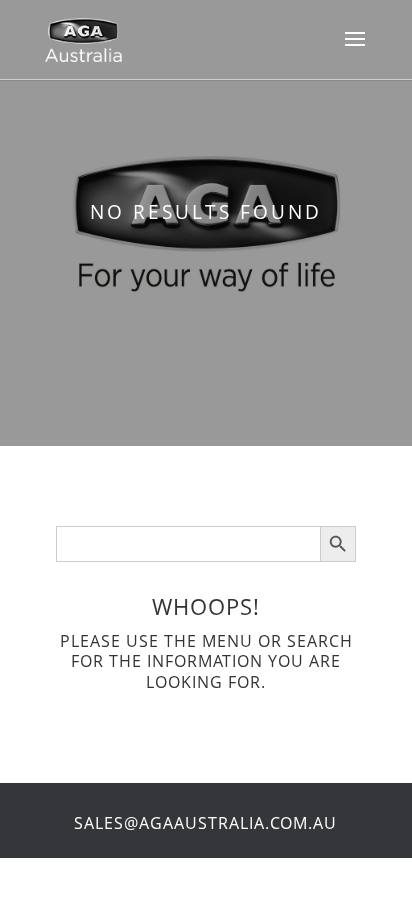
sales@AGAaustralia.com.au (205, 823)
